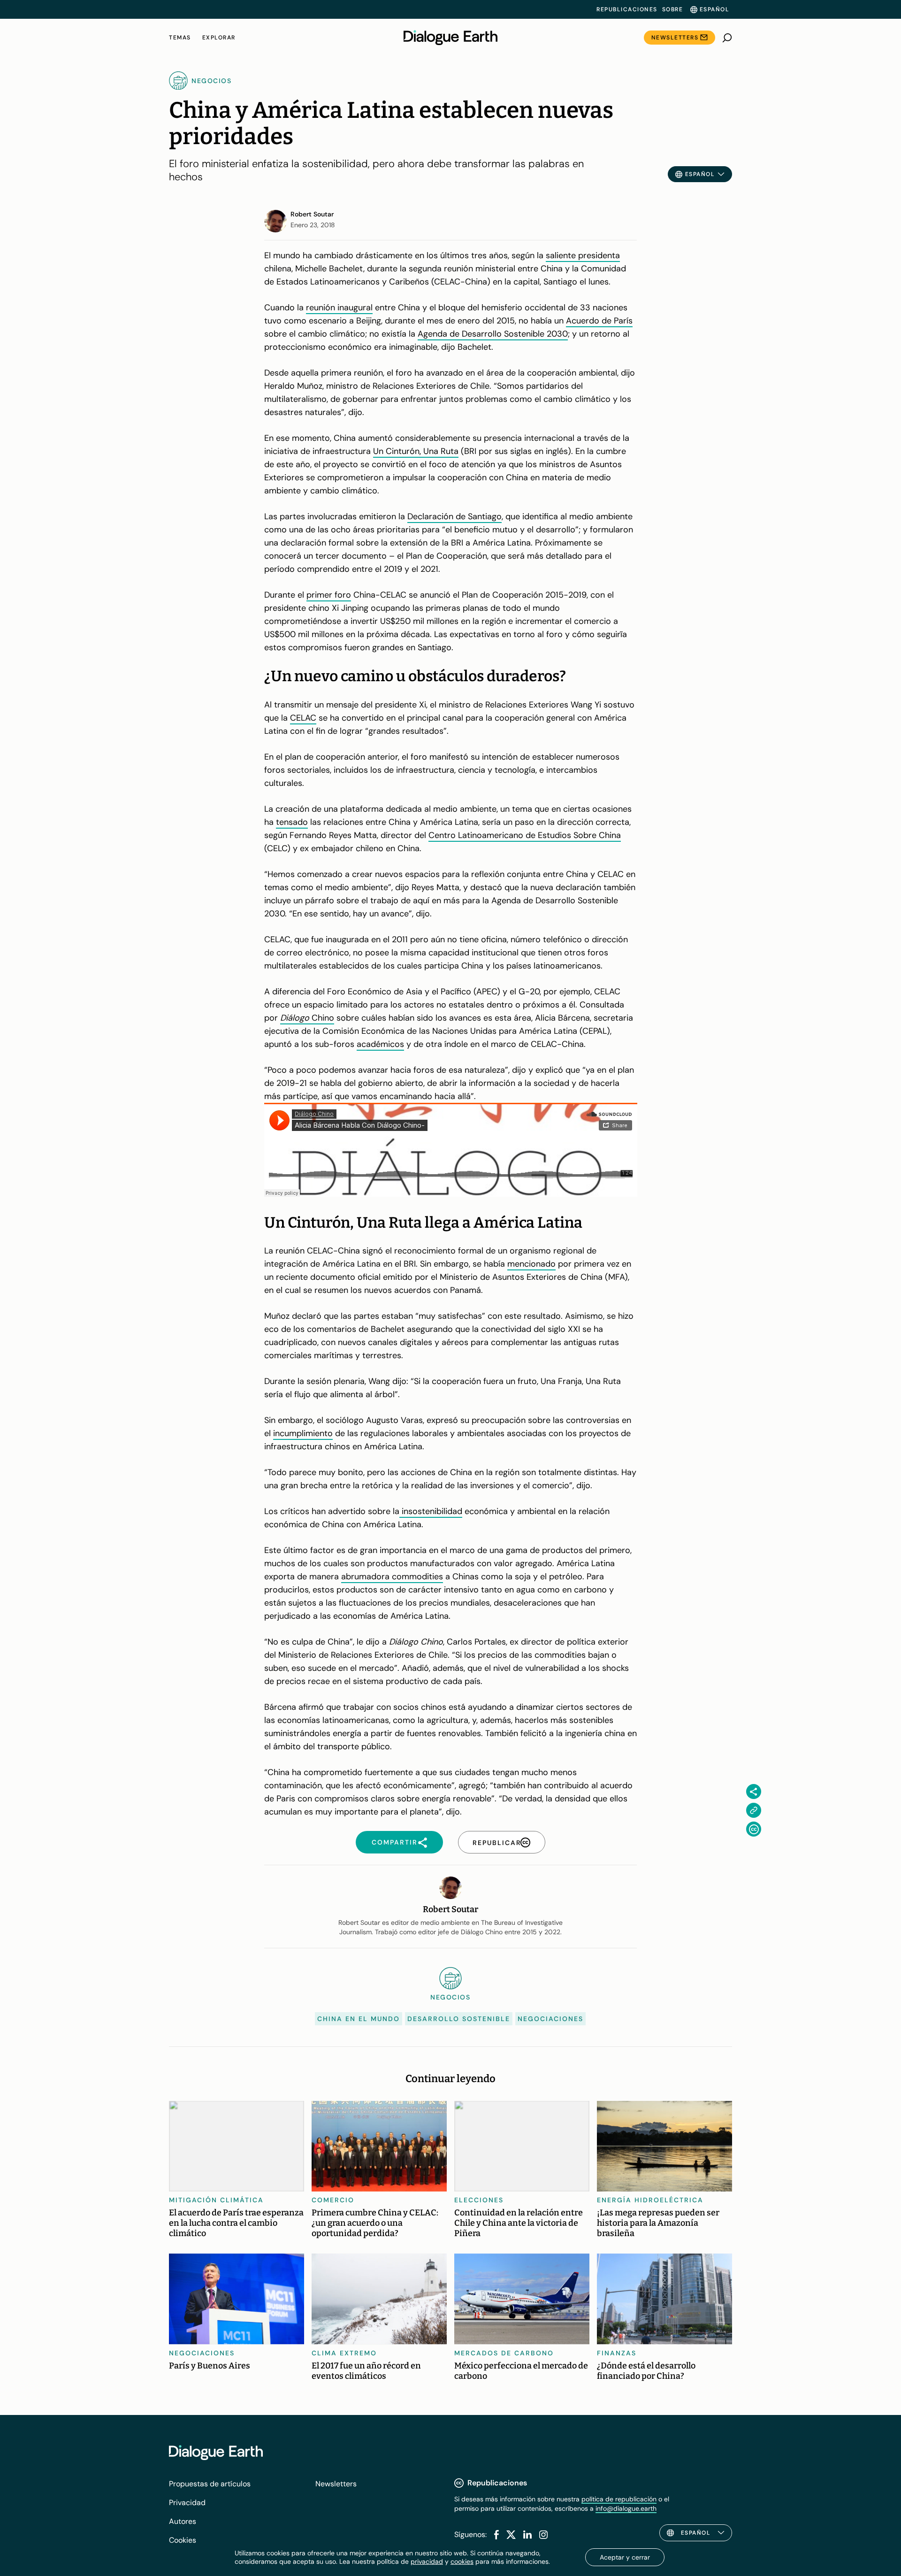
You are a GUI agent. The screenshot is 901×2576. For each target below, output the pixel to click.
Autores (183, 2521)
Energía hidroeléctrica (650, 2200)
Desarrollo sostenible (459, 2019)
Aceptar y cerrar (625, 2557)
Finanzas (617, 2353)
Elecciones (479, 2200)
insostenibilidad (431, 1511)
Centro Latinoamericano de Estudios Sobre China (525, 835)
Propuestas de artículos (210, 2484)
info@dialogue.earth (626, 2508)
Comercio (333, 2200)
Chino (307, 1018)
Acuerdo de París (599, 321)
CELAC (303, 718)
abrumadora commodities (392, 1576)
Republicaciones (627, 9)
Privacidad (187, 2503)
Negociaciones (550, 2019)
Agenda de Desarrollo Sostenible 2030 (493, 334)
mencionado (531, 1264)
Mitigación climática (216, 2200)
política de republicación (619, 2499)
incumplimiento (303, 1433)
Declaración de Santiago (454, 516)
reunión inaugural (339, 308)
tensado (292, 822)
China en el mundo (359, 2019)
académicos (380, 1044)
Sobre (673, 9)
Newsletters (675, 38)
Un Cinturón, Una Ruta (416, 451)
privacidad (427, 2561)
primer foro (329, 595)
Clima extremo (344, 2353)
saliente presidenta (583, 255)
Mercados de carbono (504, 2353)
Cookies (183, 2540)
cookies (462, 2561)
